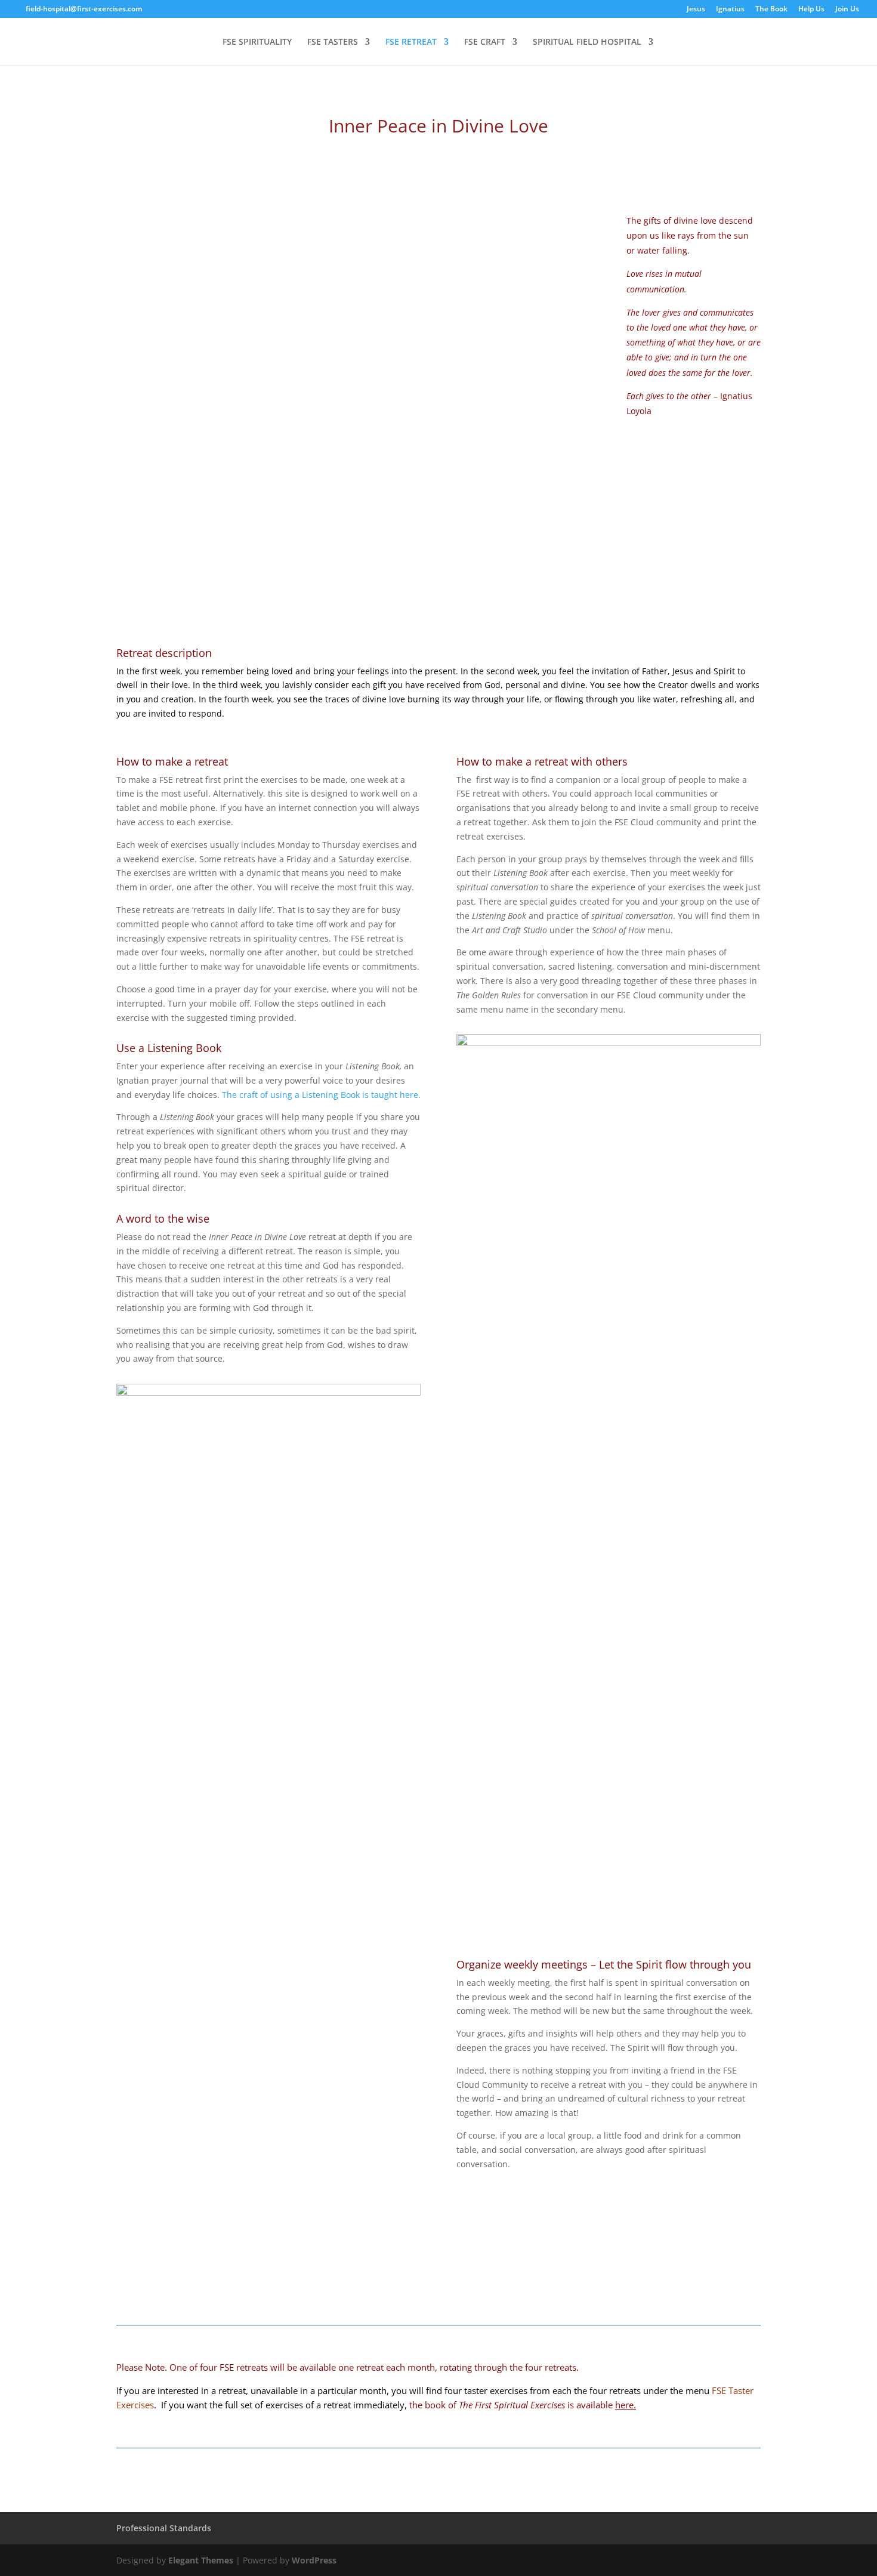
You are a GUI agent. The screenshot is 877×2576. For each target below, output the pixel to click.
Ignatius (730, 10)
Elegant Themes (201, 2560)
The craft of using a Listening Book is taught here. (321, 1095)
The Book (771, 10)
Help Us (811, 10)
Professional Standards (164, 2528)
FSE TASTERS (333, 42)
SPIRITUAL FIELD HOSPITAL (587, 42)
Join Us (847, 10)
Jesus (696, 10)
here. (626, 2405)
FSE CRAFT (485, 42)
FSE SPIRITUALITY (257, 42)
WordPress (314, 2560)
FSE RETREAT (411, 42)
